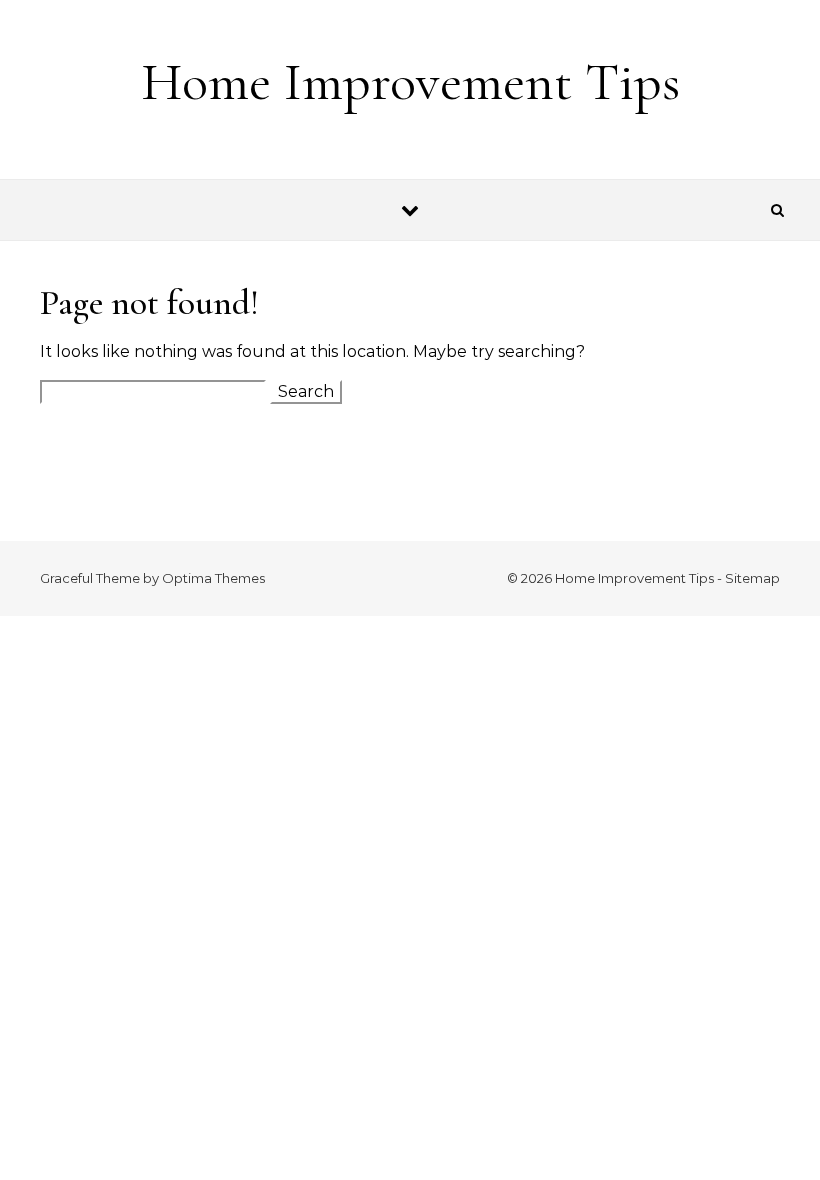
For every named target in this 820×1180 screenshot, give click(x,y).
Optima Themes (213, 578)
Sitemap (752, 578)
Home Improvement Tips (410, 81)
